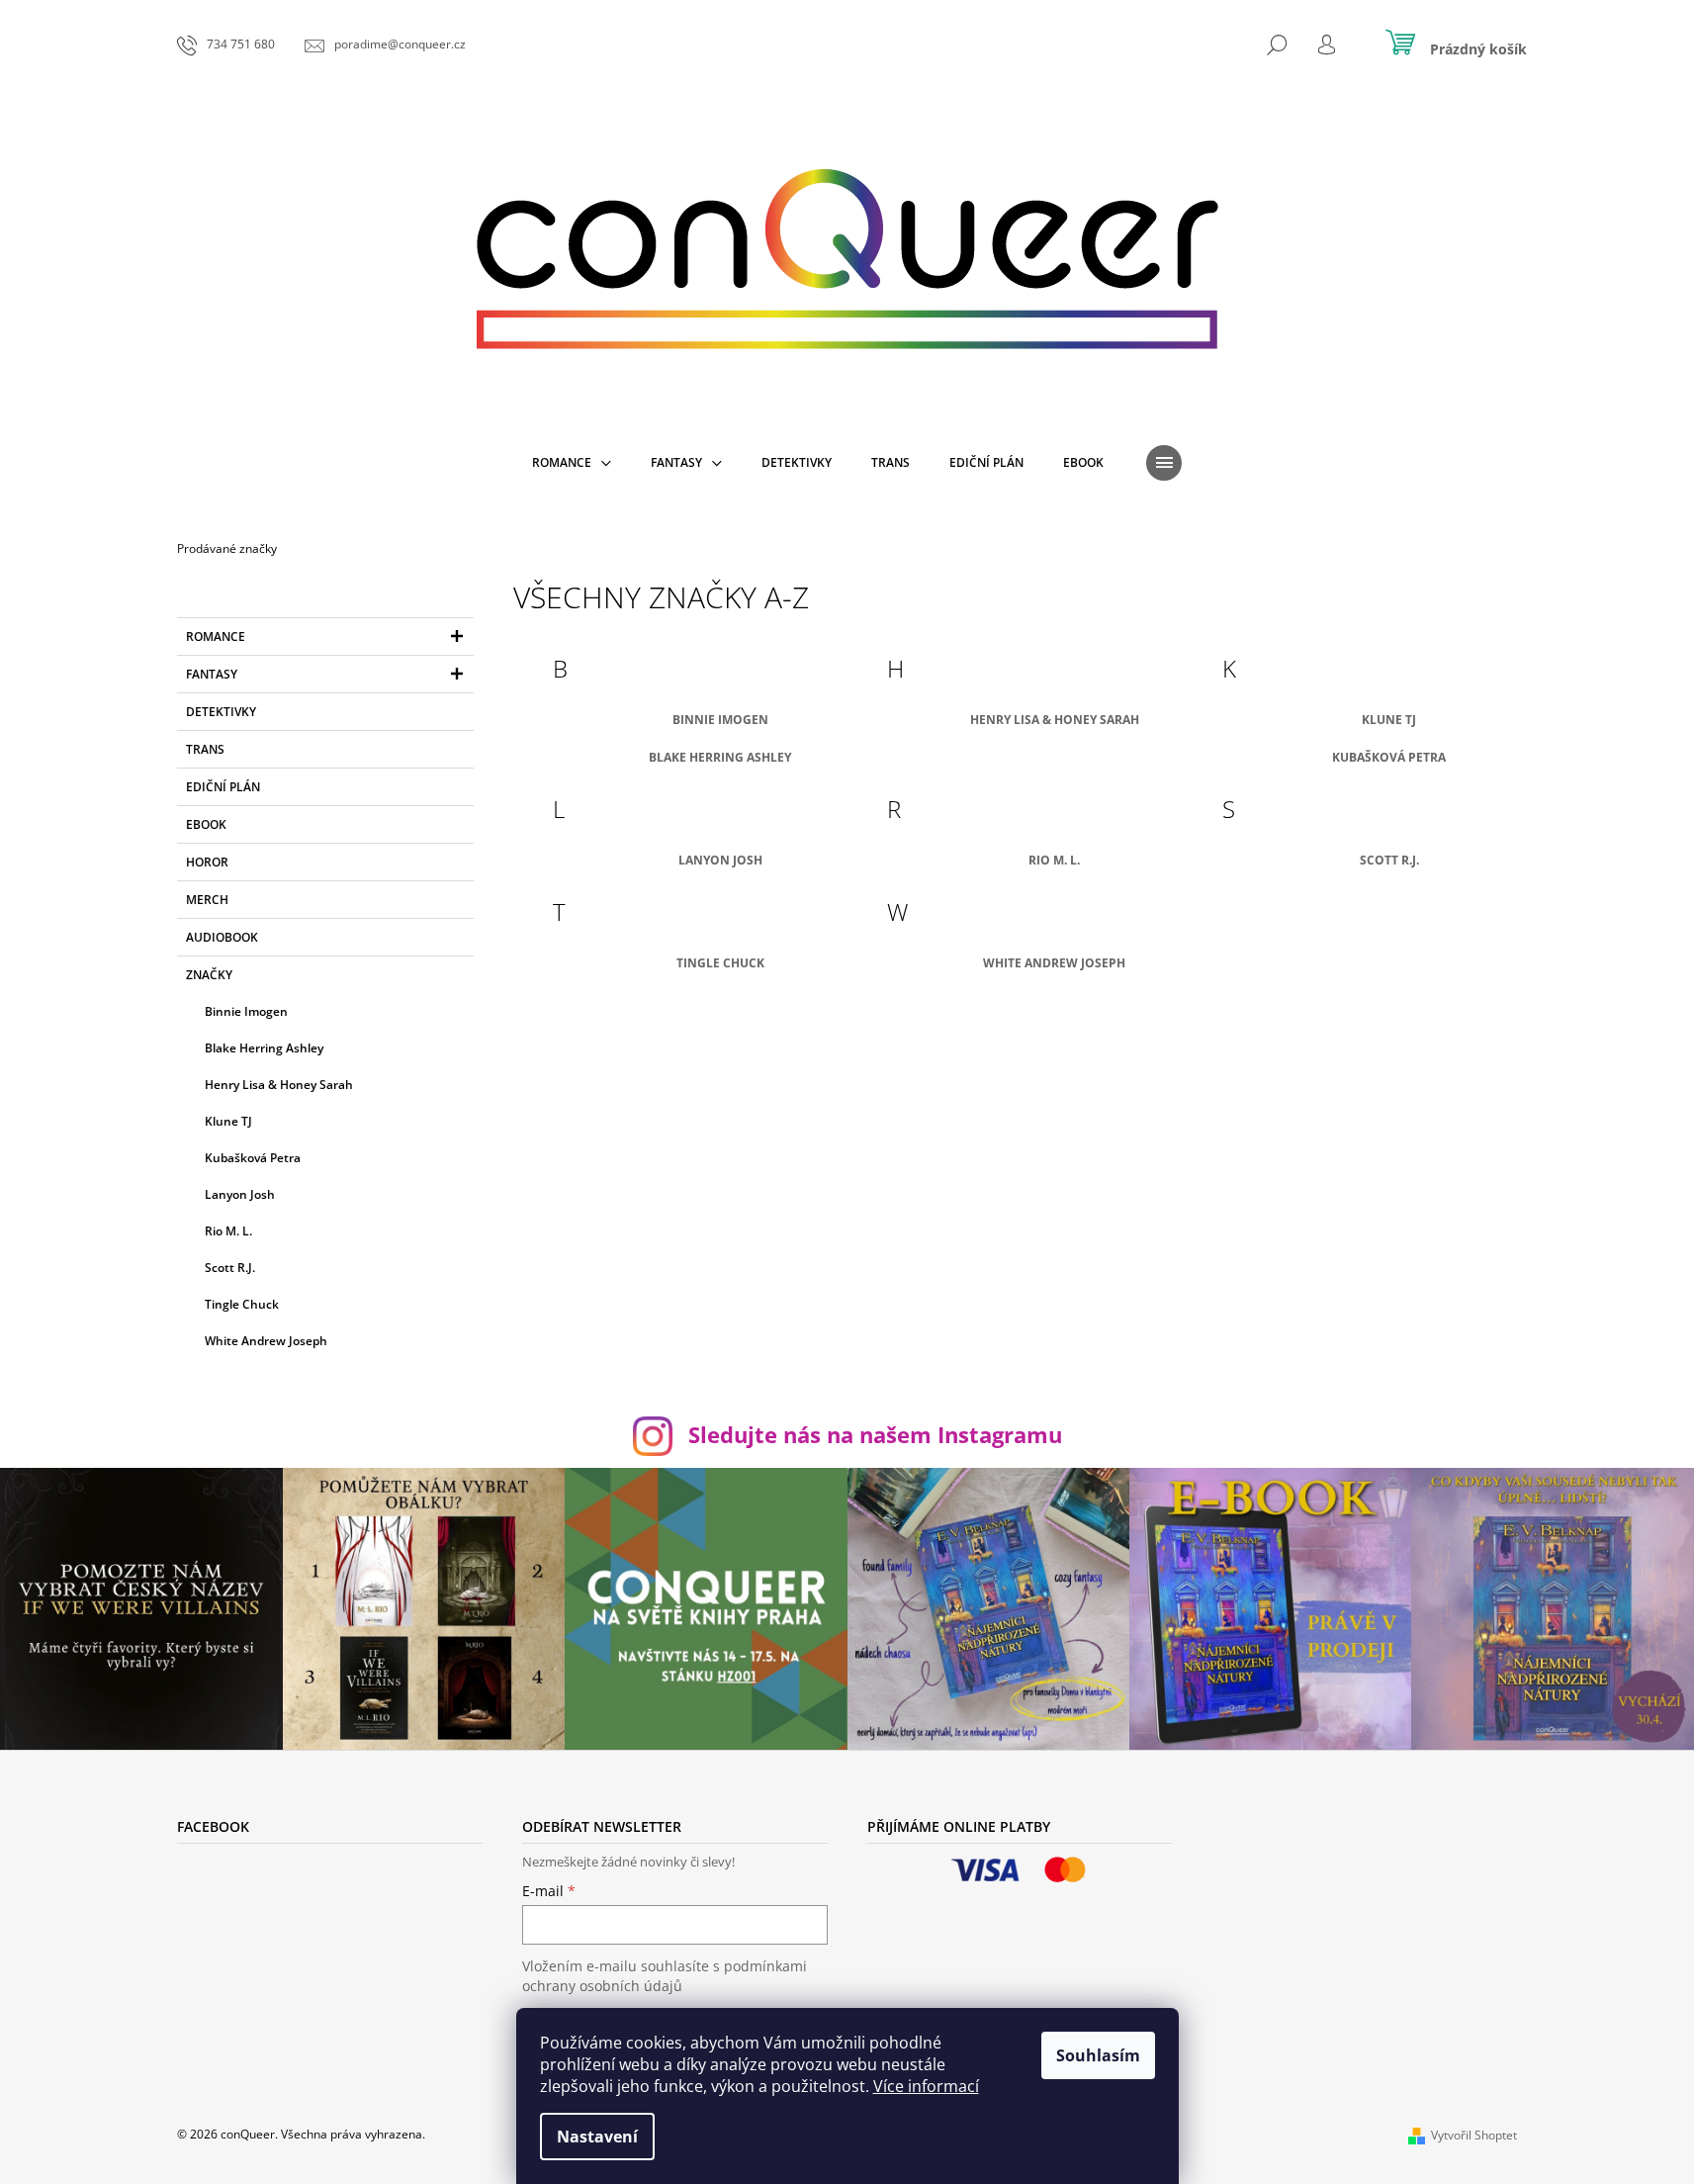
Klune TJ (1389, 720)
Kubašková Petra (1389, 757)
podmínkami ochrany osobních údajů (665, 1976)
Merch (207, 900)
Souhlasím (1098, 2055)
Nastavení (597, 2137)
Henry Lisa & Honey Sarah (1055, 720)
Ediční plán (223, 787)
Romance (216, 637)
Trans (205, 749)
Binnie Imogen (720, 720)
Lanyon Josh (720, 860)
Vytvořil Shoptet (1474, 2135)
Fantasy (212, 674)
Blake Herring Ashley (720, 757)
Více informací (926, 2086)
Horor (207, 862)
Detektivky (221, 712)
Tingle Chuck (720, 963)
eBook (206, 824)
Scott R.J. (1389, 860)
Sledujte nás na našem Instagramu (875, 1435)
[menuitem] (572, 463)
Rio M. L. (1054, 860)
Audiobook (222, 937)
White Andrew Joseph (1054, 963)
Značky (209, 975)
